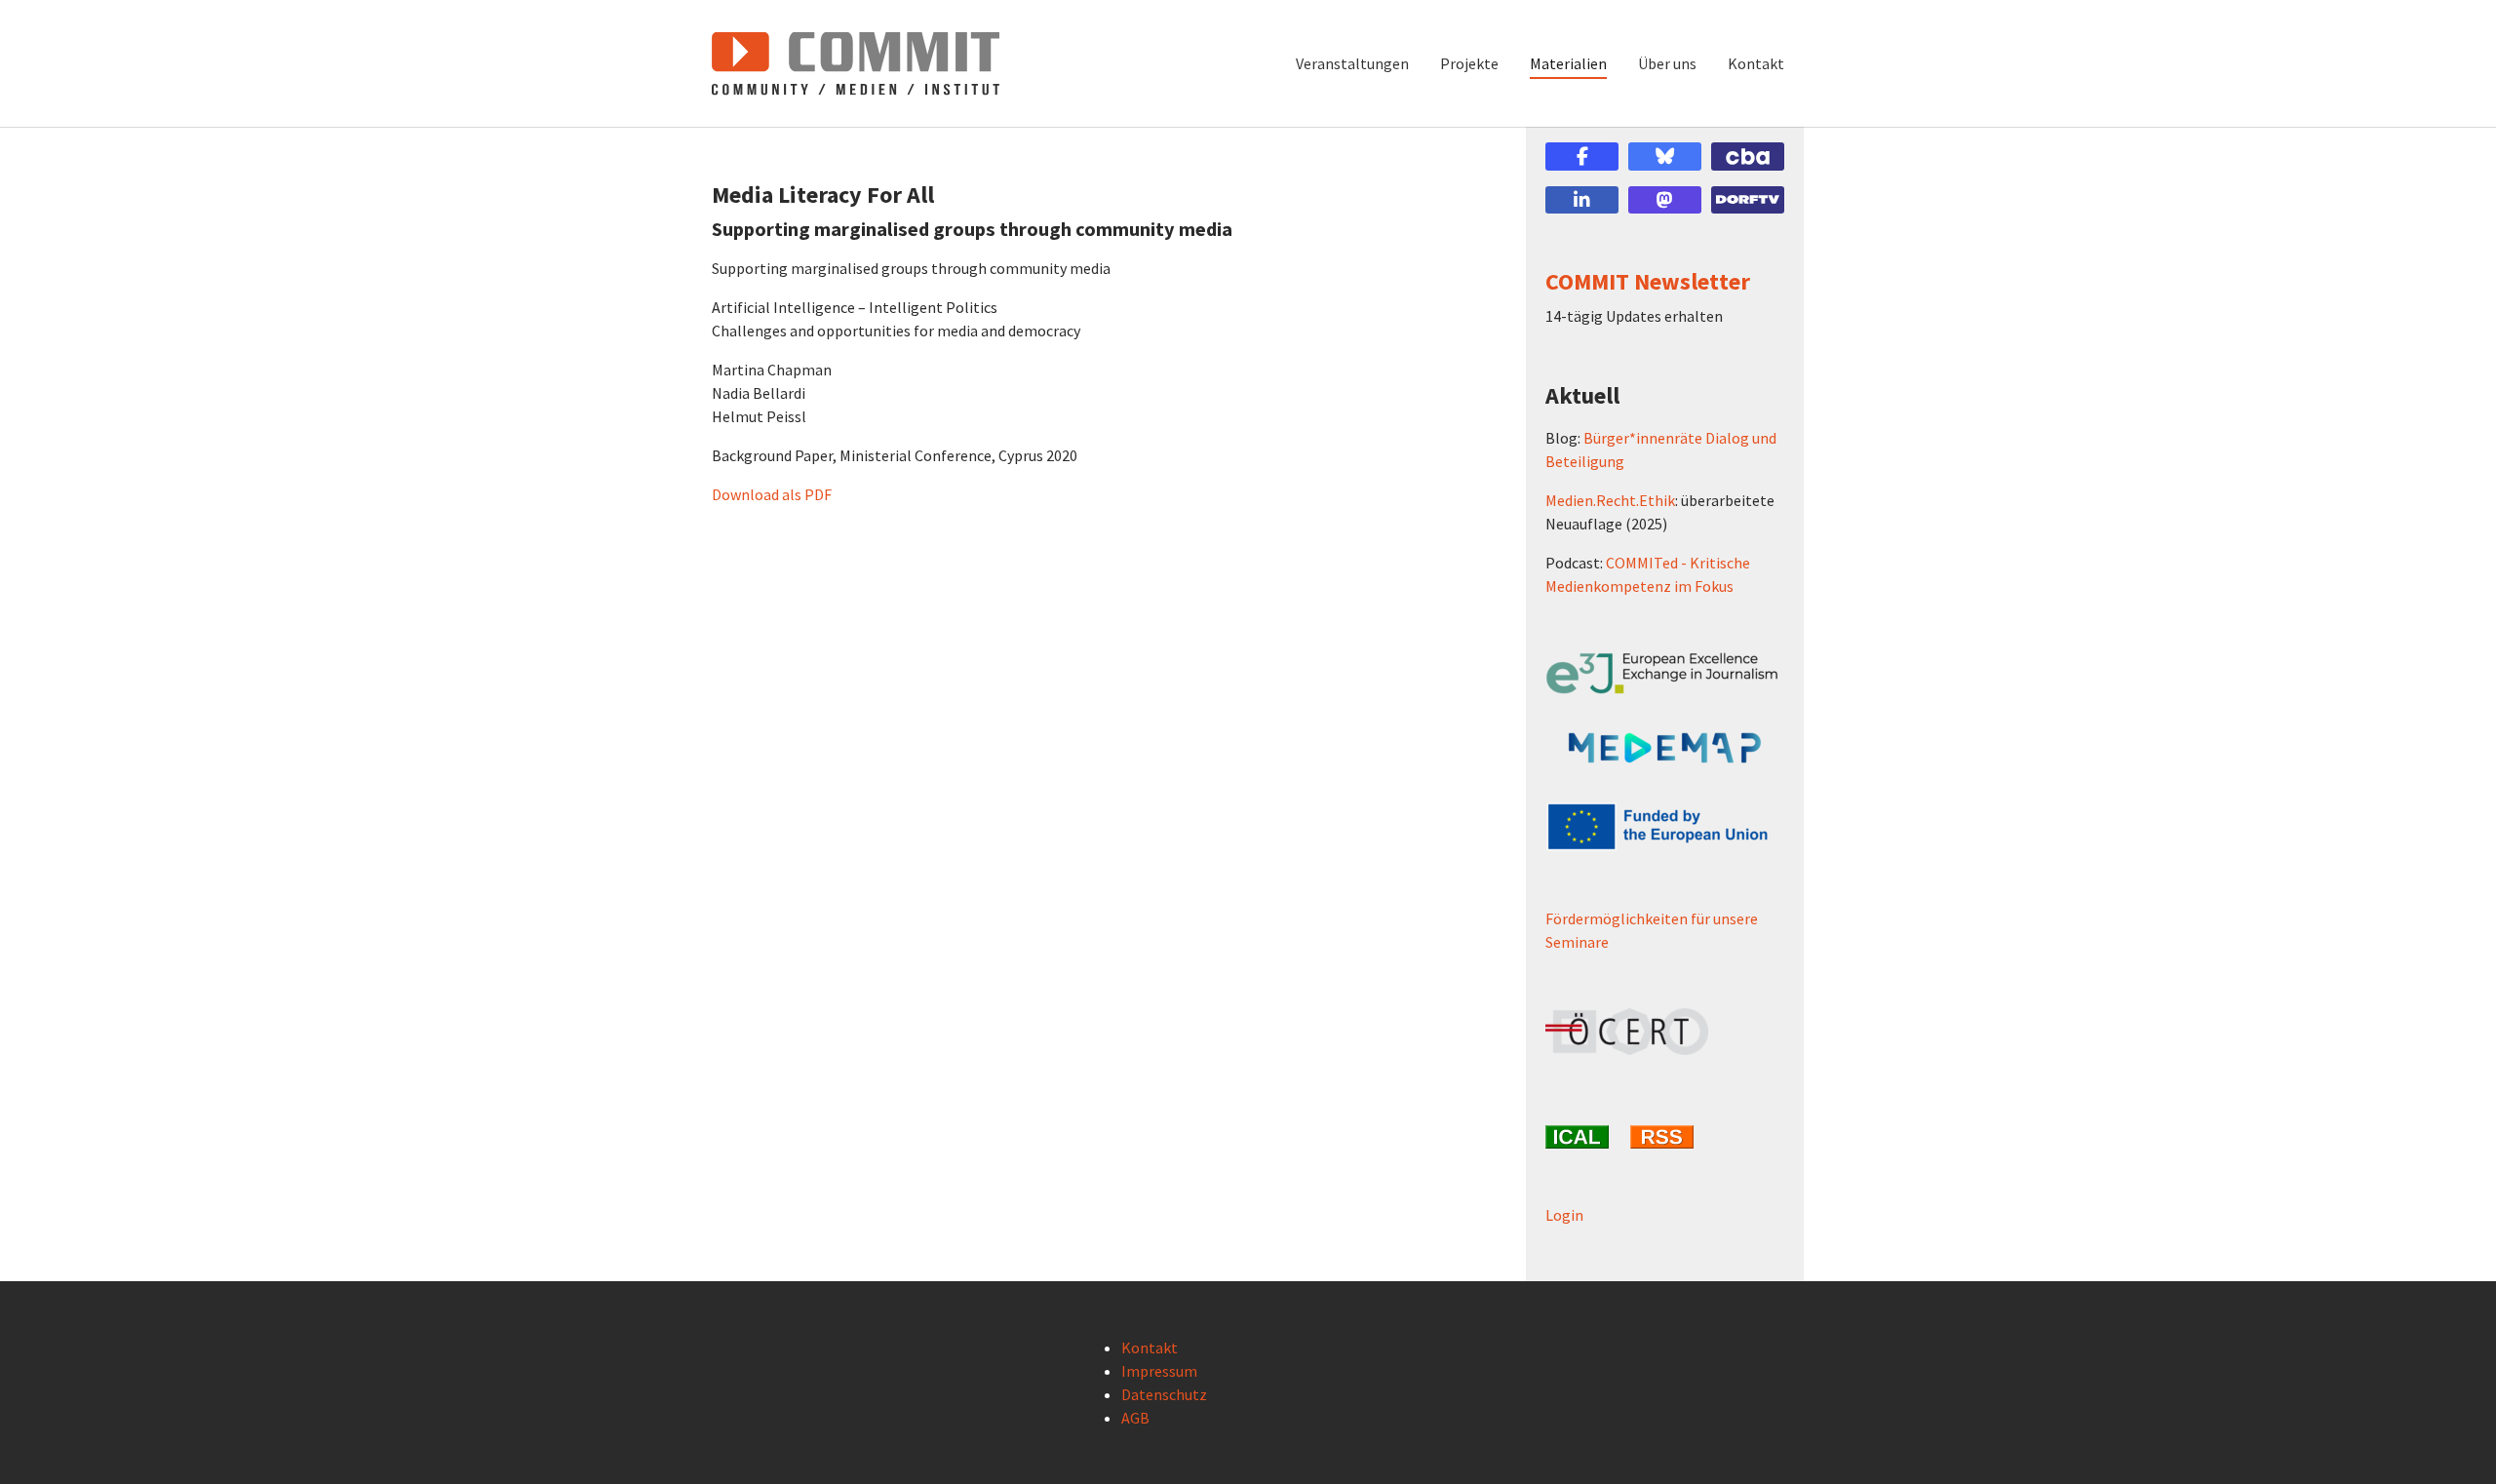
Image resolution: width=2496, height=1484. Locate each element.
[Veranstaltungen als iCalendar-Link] (1580, 1137)
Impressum (1159, 1371)
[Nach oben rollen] (2453, 1441)
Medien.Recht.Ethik (1610, 500)
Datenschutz (1164, 1394)
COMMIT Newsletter (1648, 281)
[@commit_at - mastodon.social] (1665, 200)
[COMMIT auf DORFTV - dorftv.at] (1748, 200)
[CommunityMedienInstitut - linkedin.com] (1582, 200)
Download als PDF (772, 494)
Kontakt (1150, 1347)
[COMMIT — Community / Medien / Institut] (856, 63)
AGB (1135, 1418)
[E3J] (1665, 673)
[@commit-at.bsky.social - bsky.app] (1665, 156)
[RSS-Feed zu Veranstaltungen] (1665, 1137)
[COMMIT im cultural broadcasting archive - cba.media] (1748, 156)
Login (1564, 1215)
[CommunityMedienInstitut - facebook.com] (1582, 156)
